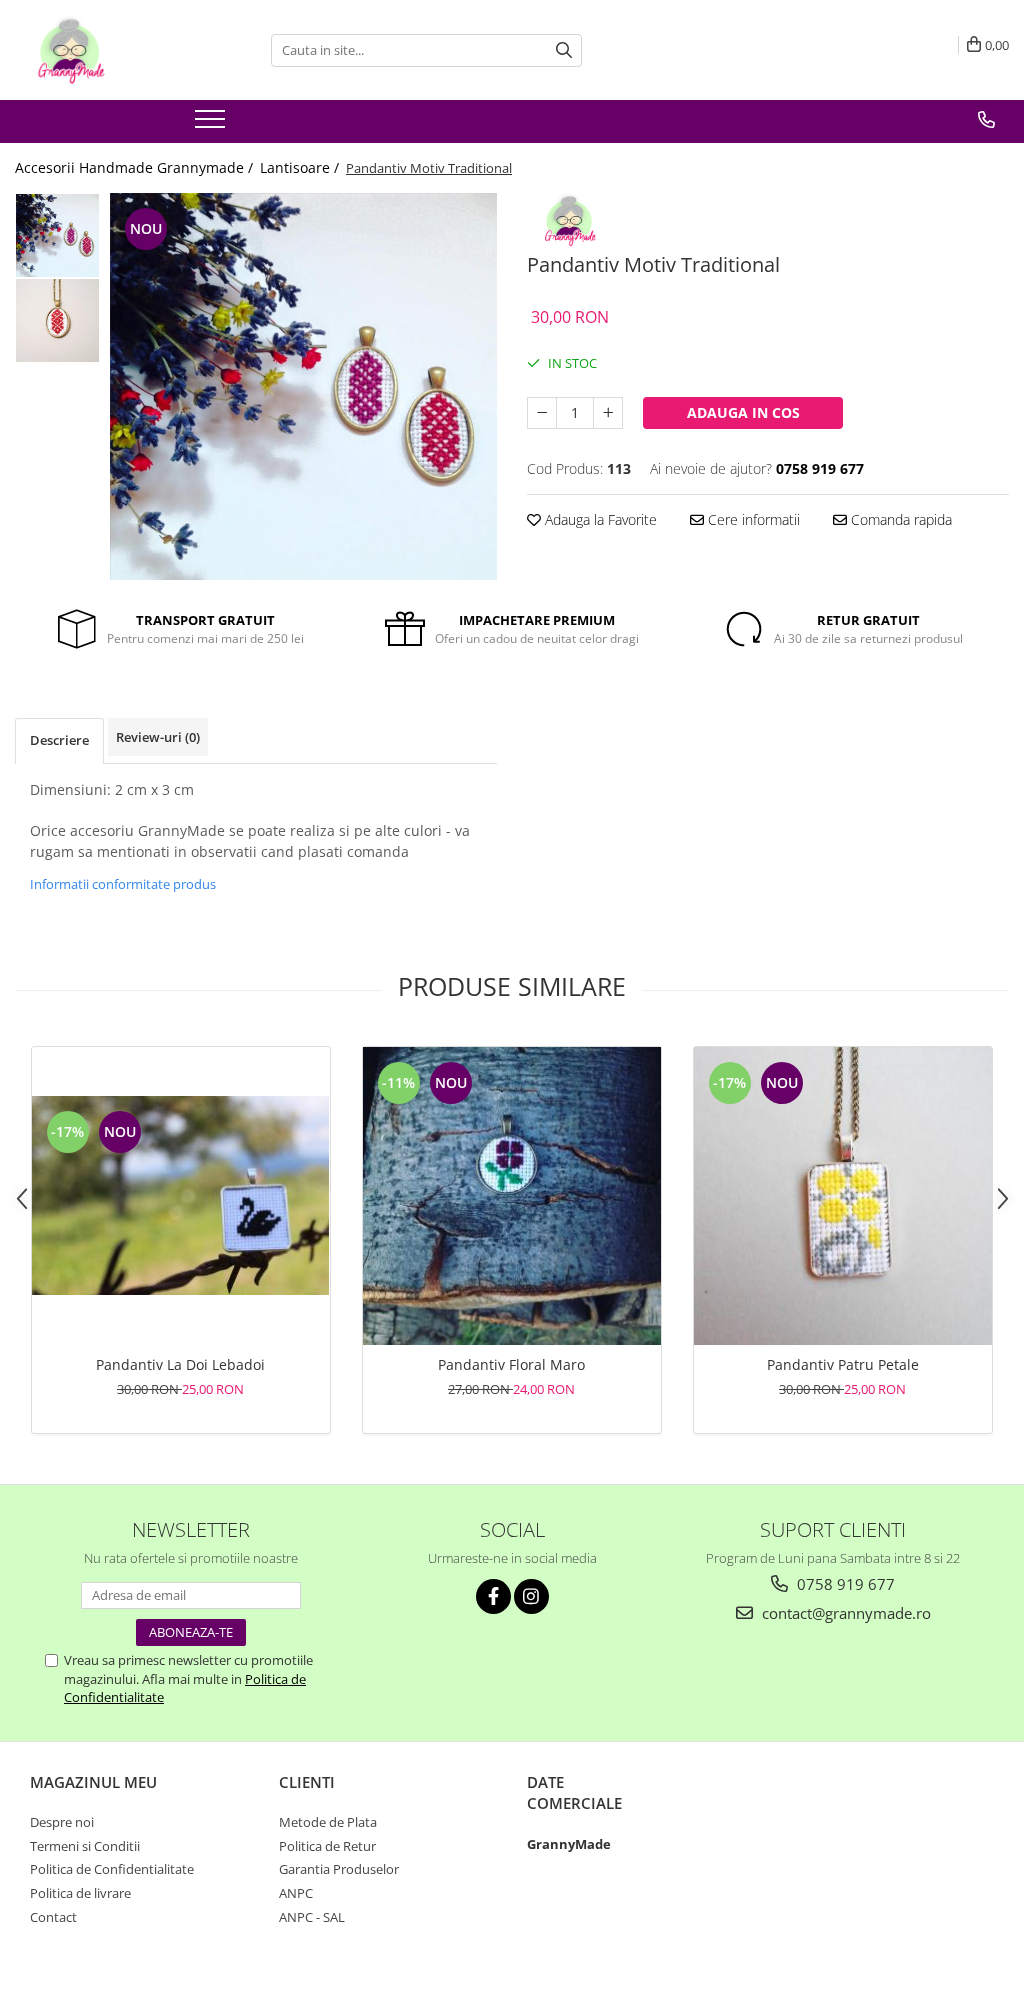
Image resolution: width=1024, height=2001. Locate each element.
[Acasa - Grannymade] (115, 50)
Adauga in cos (743, 412)
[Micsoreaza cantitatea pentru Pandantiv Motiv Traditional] (542, 413)
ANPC (296, 1893)
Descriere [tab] (59, 740)
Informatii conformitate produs (123, 884)
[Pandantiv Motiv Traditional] (303, 386)
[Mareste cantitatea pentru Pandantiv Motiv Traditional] (608, 413)
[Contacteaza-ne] (986, 120)
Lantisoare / (301, 167)
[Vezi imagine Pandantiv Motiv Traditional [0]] (57, 235)
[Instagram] (531, 1596)
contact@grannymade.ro (844, 1613)
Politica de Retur (327, 1846)
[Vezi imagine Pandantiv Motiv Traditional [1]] (57, 320)
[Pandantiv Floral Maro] (512, 1196)
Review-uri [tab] (158, 737)
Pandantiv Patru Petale (843, 1364)
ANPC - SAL (312, 1917)
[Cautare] (564, 50)
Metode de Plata (328, 1822)
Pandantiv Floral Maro (511, 1364)
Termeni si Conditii (85, 1846)
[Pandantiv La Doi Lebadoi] (181, 1195)
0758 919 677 (844, 1584)
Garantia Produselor (339, 1869)
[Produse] (212, 125)
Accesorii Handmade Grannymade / (136, 167)
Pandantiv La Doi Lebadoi (180, 1364)
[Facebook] (493, 1596)
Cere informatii (752, 519)
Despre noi (62, 1822)
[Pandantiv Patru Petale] (843, 1196)
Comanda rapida (899, 519)
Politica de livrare (80, 1893)
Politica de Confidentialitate (112, 1869)
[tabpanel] (303, 386)
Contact (53, 1917)
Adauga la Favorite (599, 519)
